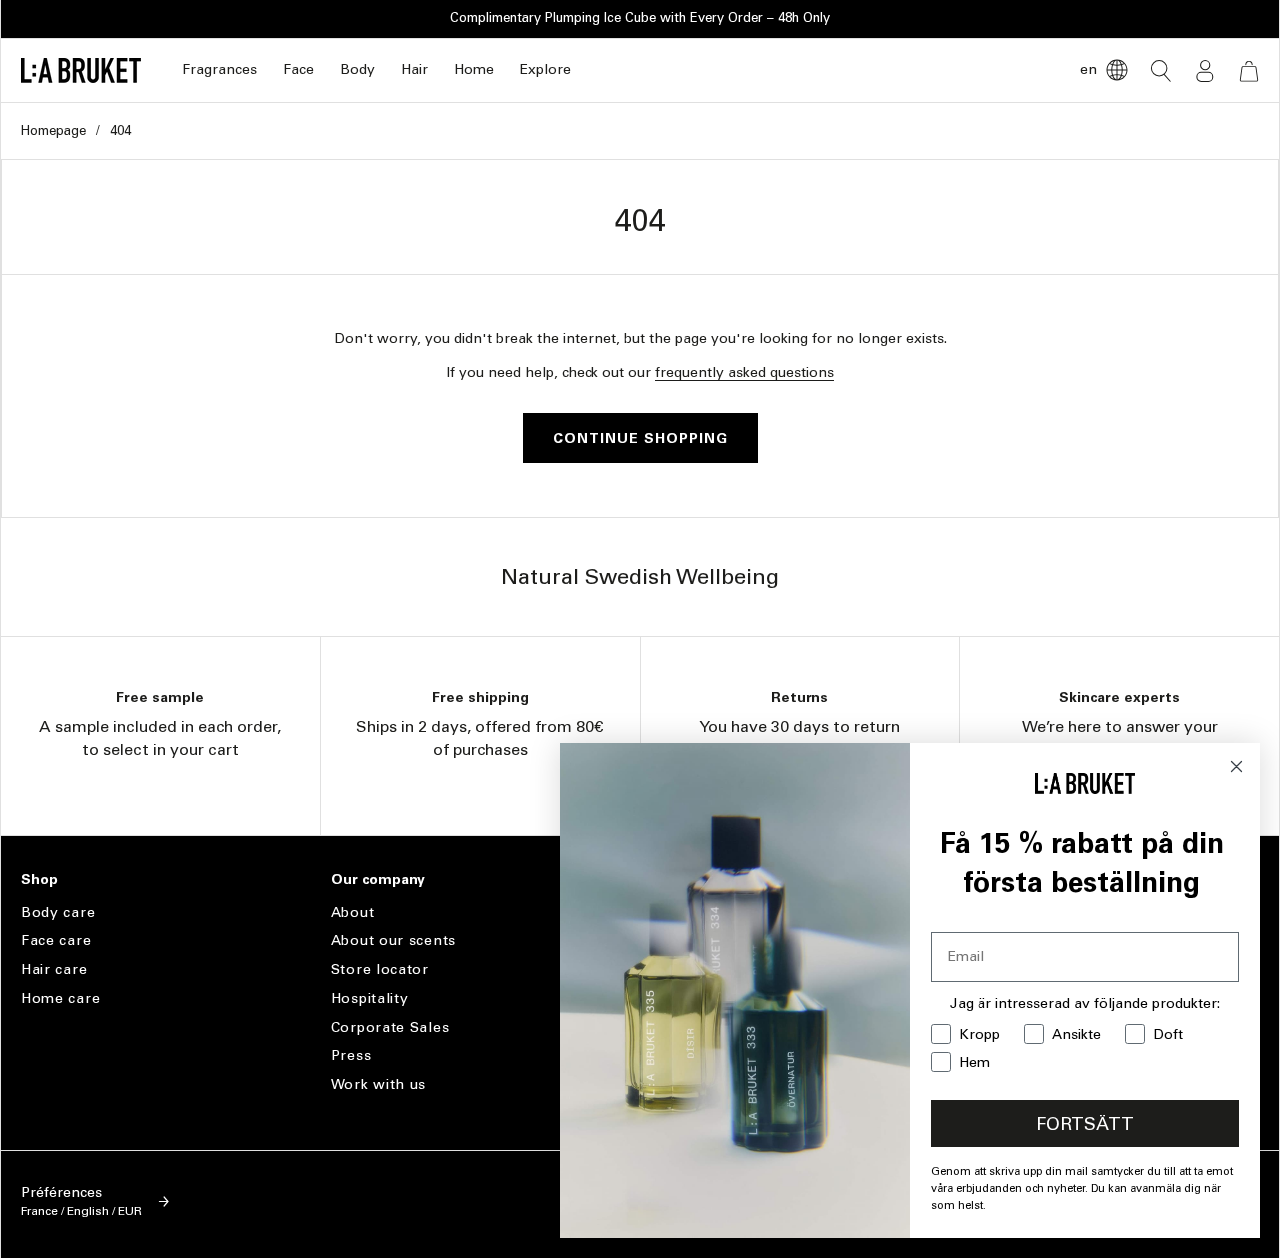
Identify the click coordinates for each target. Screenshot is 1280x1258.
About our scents (393, 940)
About (353, 913)
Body (357, 69)
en (1088, 69)
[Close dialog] (1236, 766)
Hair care (54, 969)
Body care (58, 913)
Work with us (378, 1084)
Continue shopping (640, 438)
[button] (219, 70)
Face (298, 69)
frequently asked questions (744, 372)
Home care (60, 998)
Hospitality (370, 998)
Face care (56, 940)
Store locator (380, 969)
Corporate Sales (390, 1027)
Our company (378, 880)
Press (351, 1055)
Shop (39, 880)
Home (474, 69)
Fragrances (219, 69)
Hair (414, 69)
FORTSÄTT (1085, 1124)
